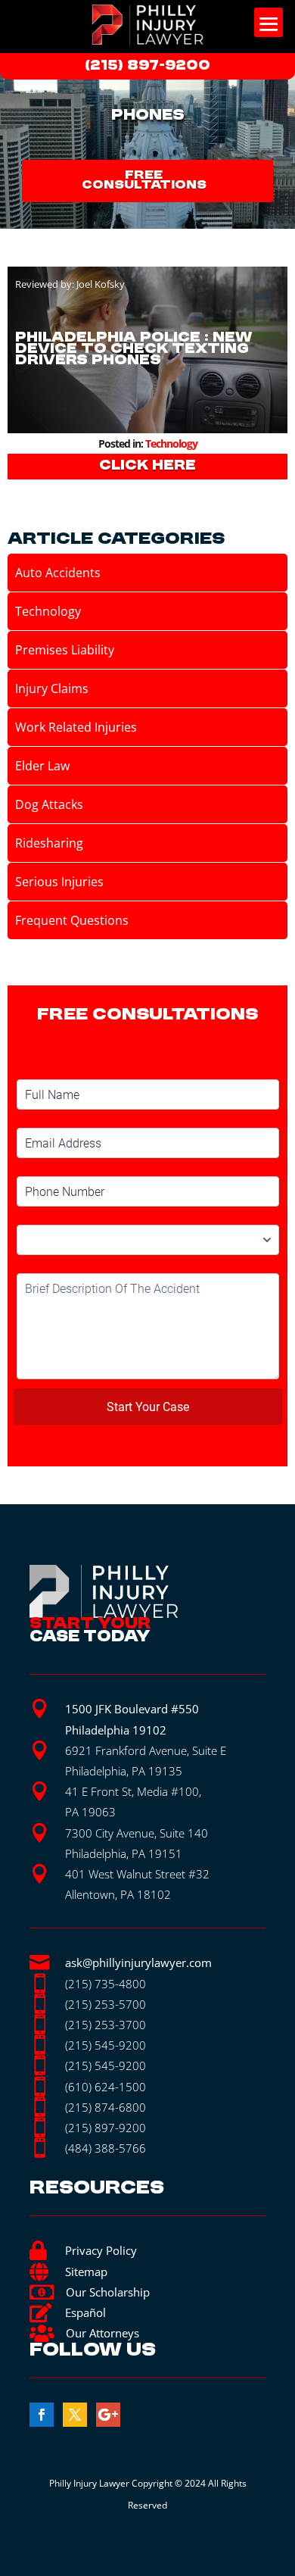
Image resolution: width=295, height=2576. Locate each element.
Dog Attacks (49, 804)
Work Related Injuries (76, 727)
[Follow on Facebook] (42, 2415)
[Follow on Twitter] (75, 2415)
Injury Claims (52, 688)
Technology (171, 443)
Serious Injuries (59, 882)
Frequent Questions (72, 920)
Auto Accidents (58, 573)
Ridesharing (49, 843)
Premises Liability (65, 650)
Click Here (147, 466)
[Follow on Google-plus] (108, 2415)
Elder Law (42, 766)
